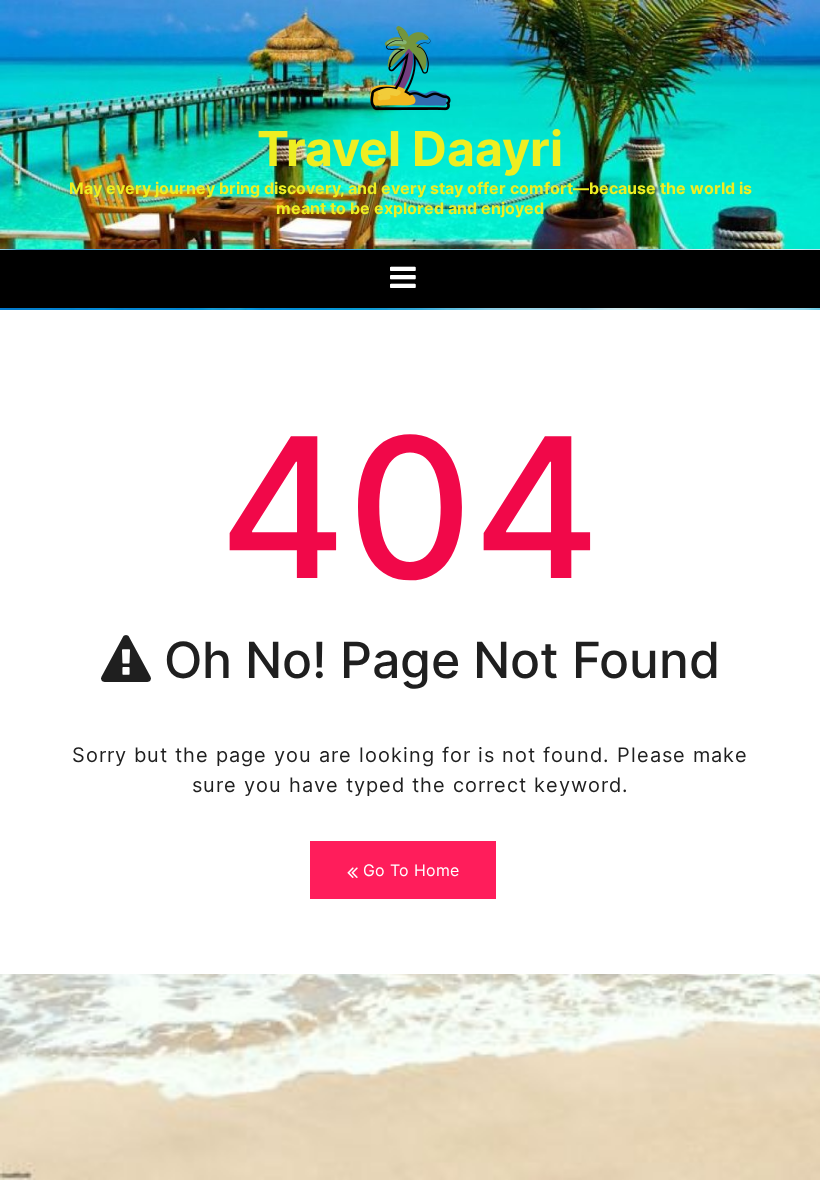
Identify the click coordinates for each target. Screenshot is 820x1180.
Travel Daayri (410, 148)
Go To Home (408, 870)
